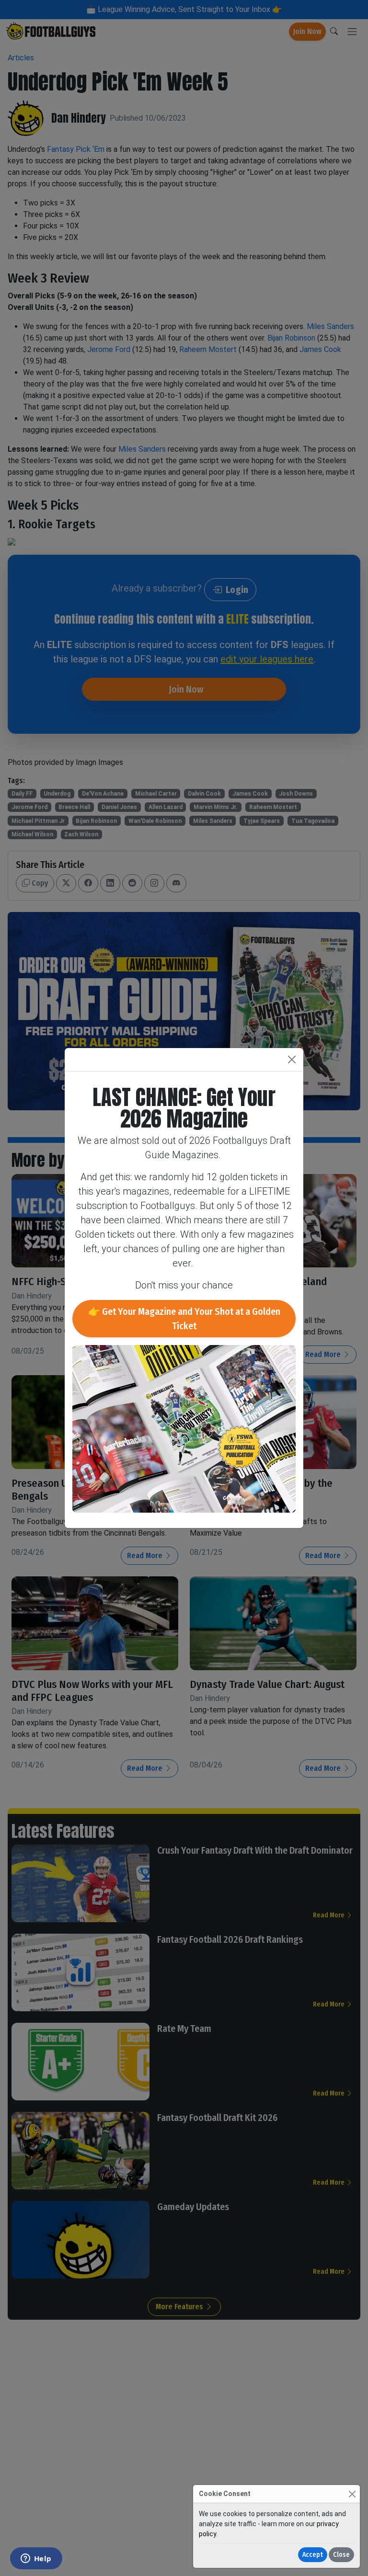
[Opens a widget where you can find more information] (36, 2559)
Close (341, 2555)
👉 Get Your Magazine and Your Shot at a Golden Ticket (184, 1319)
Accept (313, 2555)
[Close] (352, 2494)
